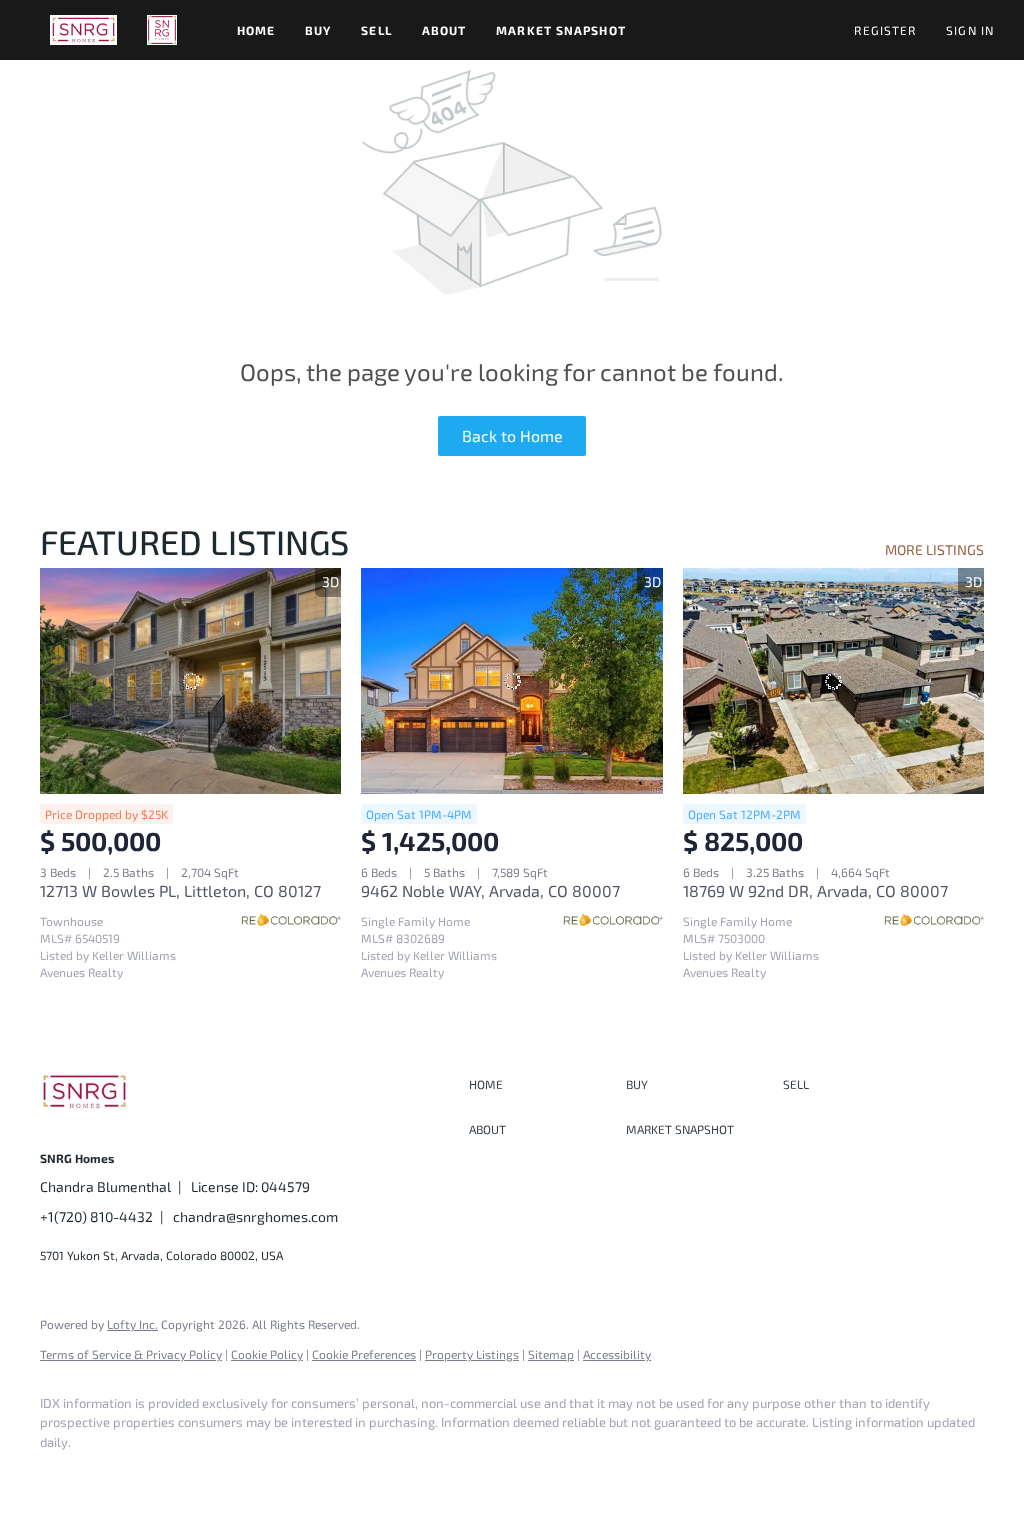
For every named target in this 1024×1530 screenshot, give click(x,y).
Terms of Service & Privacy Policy (131, 1354)
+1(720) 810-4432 (96, 1216)
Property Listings (472, 1354)
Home (256, 30)
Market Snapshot (561, 30)
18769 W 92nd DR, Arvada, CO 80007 (815, 890)
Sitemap (551, 1354)
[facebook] (64, 1476)
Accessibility (617, 1354)
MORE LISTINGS (934, 549)
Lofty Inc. (132, 1324)
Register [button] (885, 30)
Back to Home (512, 435)
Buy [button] (318, 30)
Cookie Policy (267, 1354)
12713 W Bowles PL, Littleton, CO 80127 (180, 890)
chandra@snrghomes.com (255, 1216)
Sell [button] (376, 30)
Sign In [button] (970, 30)
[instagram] (122, 1476)
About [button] (444, 30)
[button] (83, 30)
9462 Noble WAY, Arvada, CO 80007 (490, 890)
